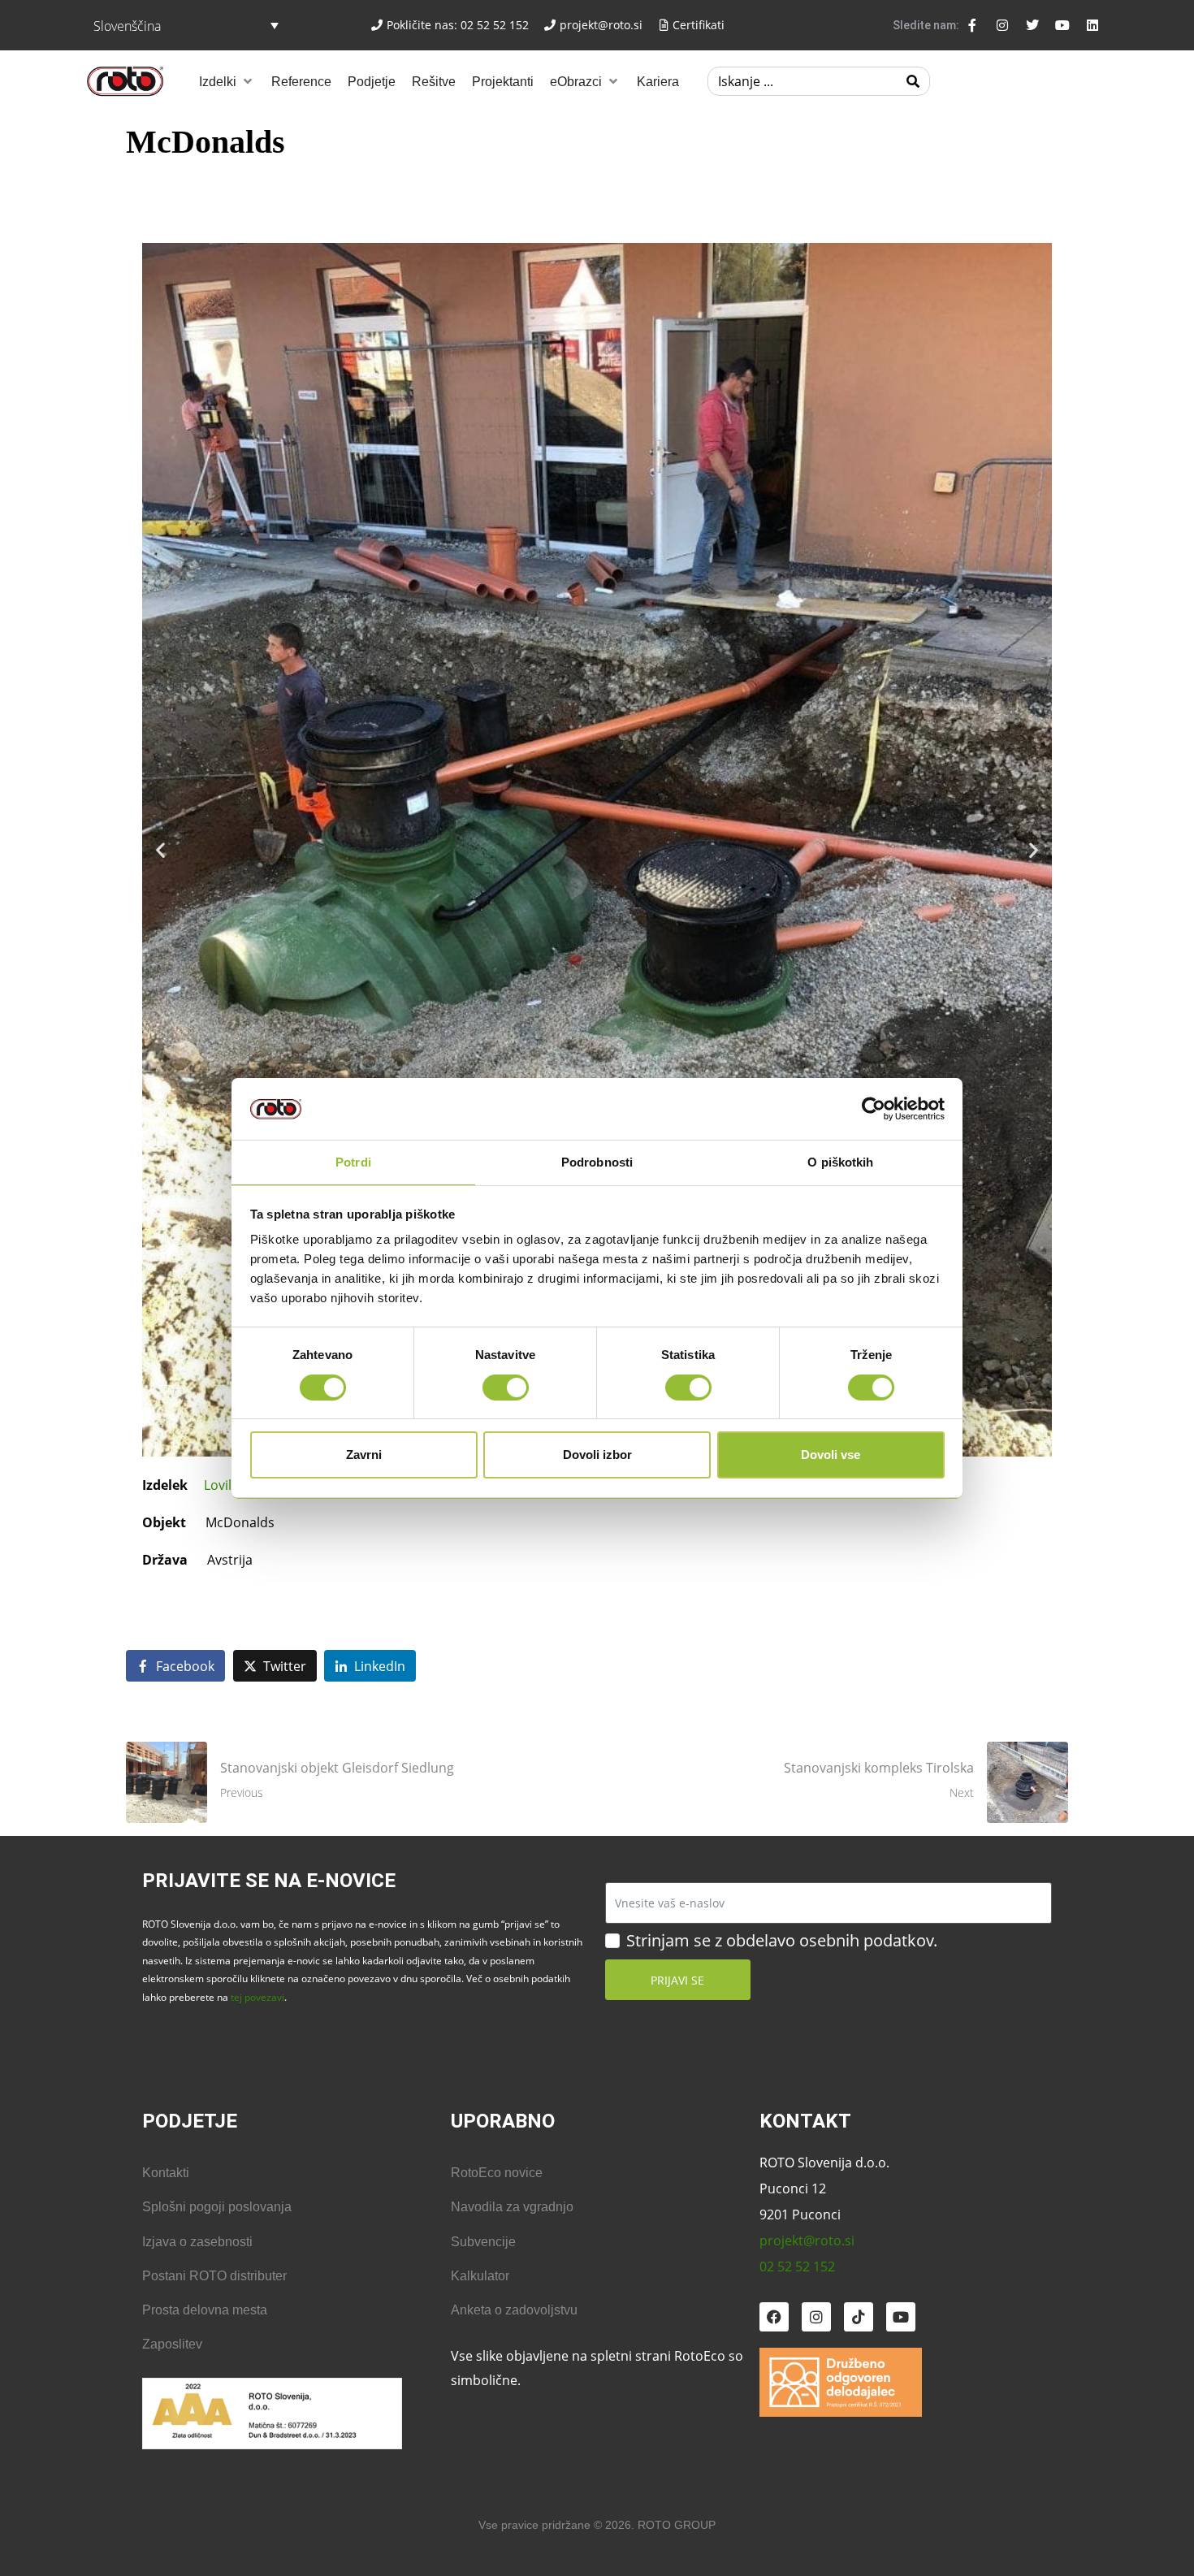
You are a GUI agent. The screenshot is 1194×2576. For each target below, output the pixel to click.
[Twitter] (1032, 25)
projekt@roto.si (807, 2240)
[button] (227, 81)
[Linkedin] (1092, 25)
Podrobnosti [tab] (597, 1162)
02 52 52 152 (797, 2266)
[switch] (506, 1388)
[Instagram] (1002, 25)
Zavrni (364, 1455)
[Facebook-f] (972, 25)
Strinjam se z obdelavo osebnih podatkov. (782, 1941)
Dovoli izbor (597, 1455)
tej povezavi (257, 1997)
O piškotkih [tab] (840, 1162)
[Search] (913, 81)
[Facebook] (774, 2317)
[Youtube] (1062, 25)
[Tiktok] (859, 2317)
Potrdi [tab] (353, 1162)
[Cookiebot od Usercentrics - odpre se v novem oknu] (874, 1109)
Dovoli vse (831, 1455)
